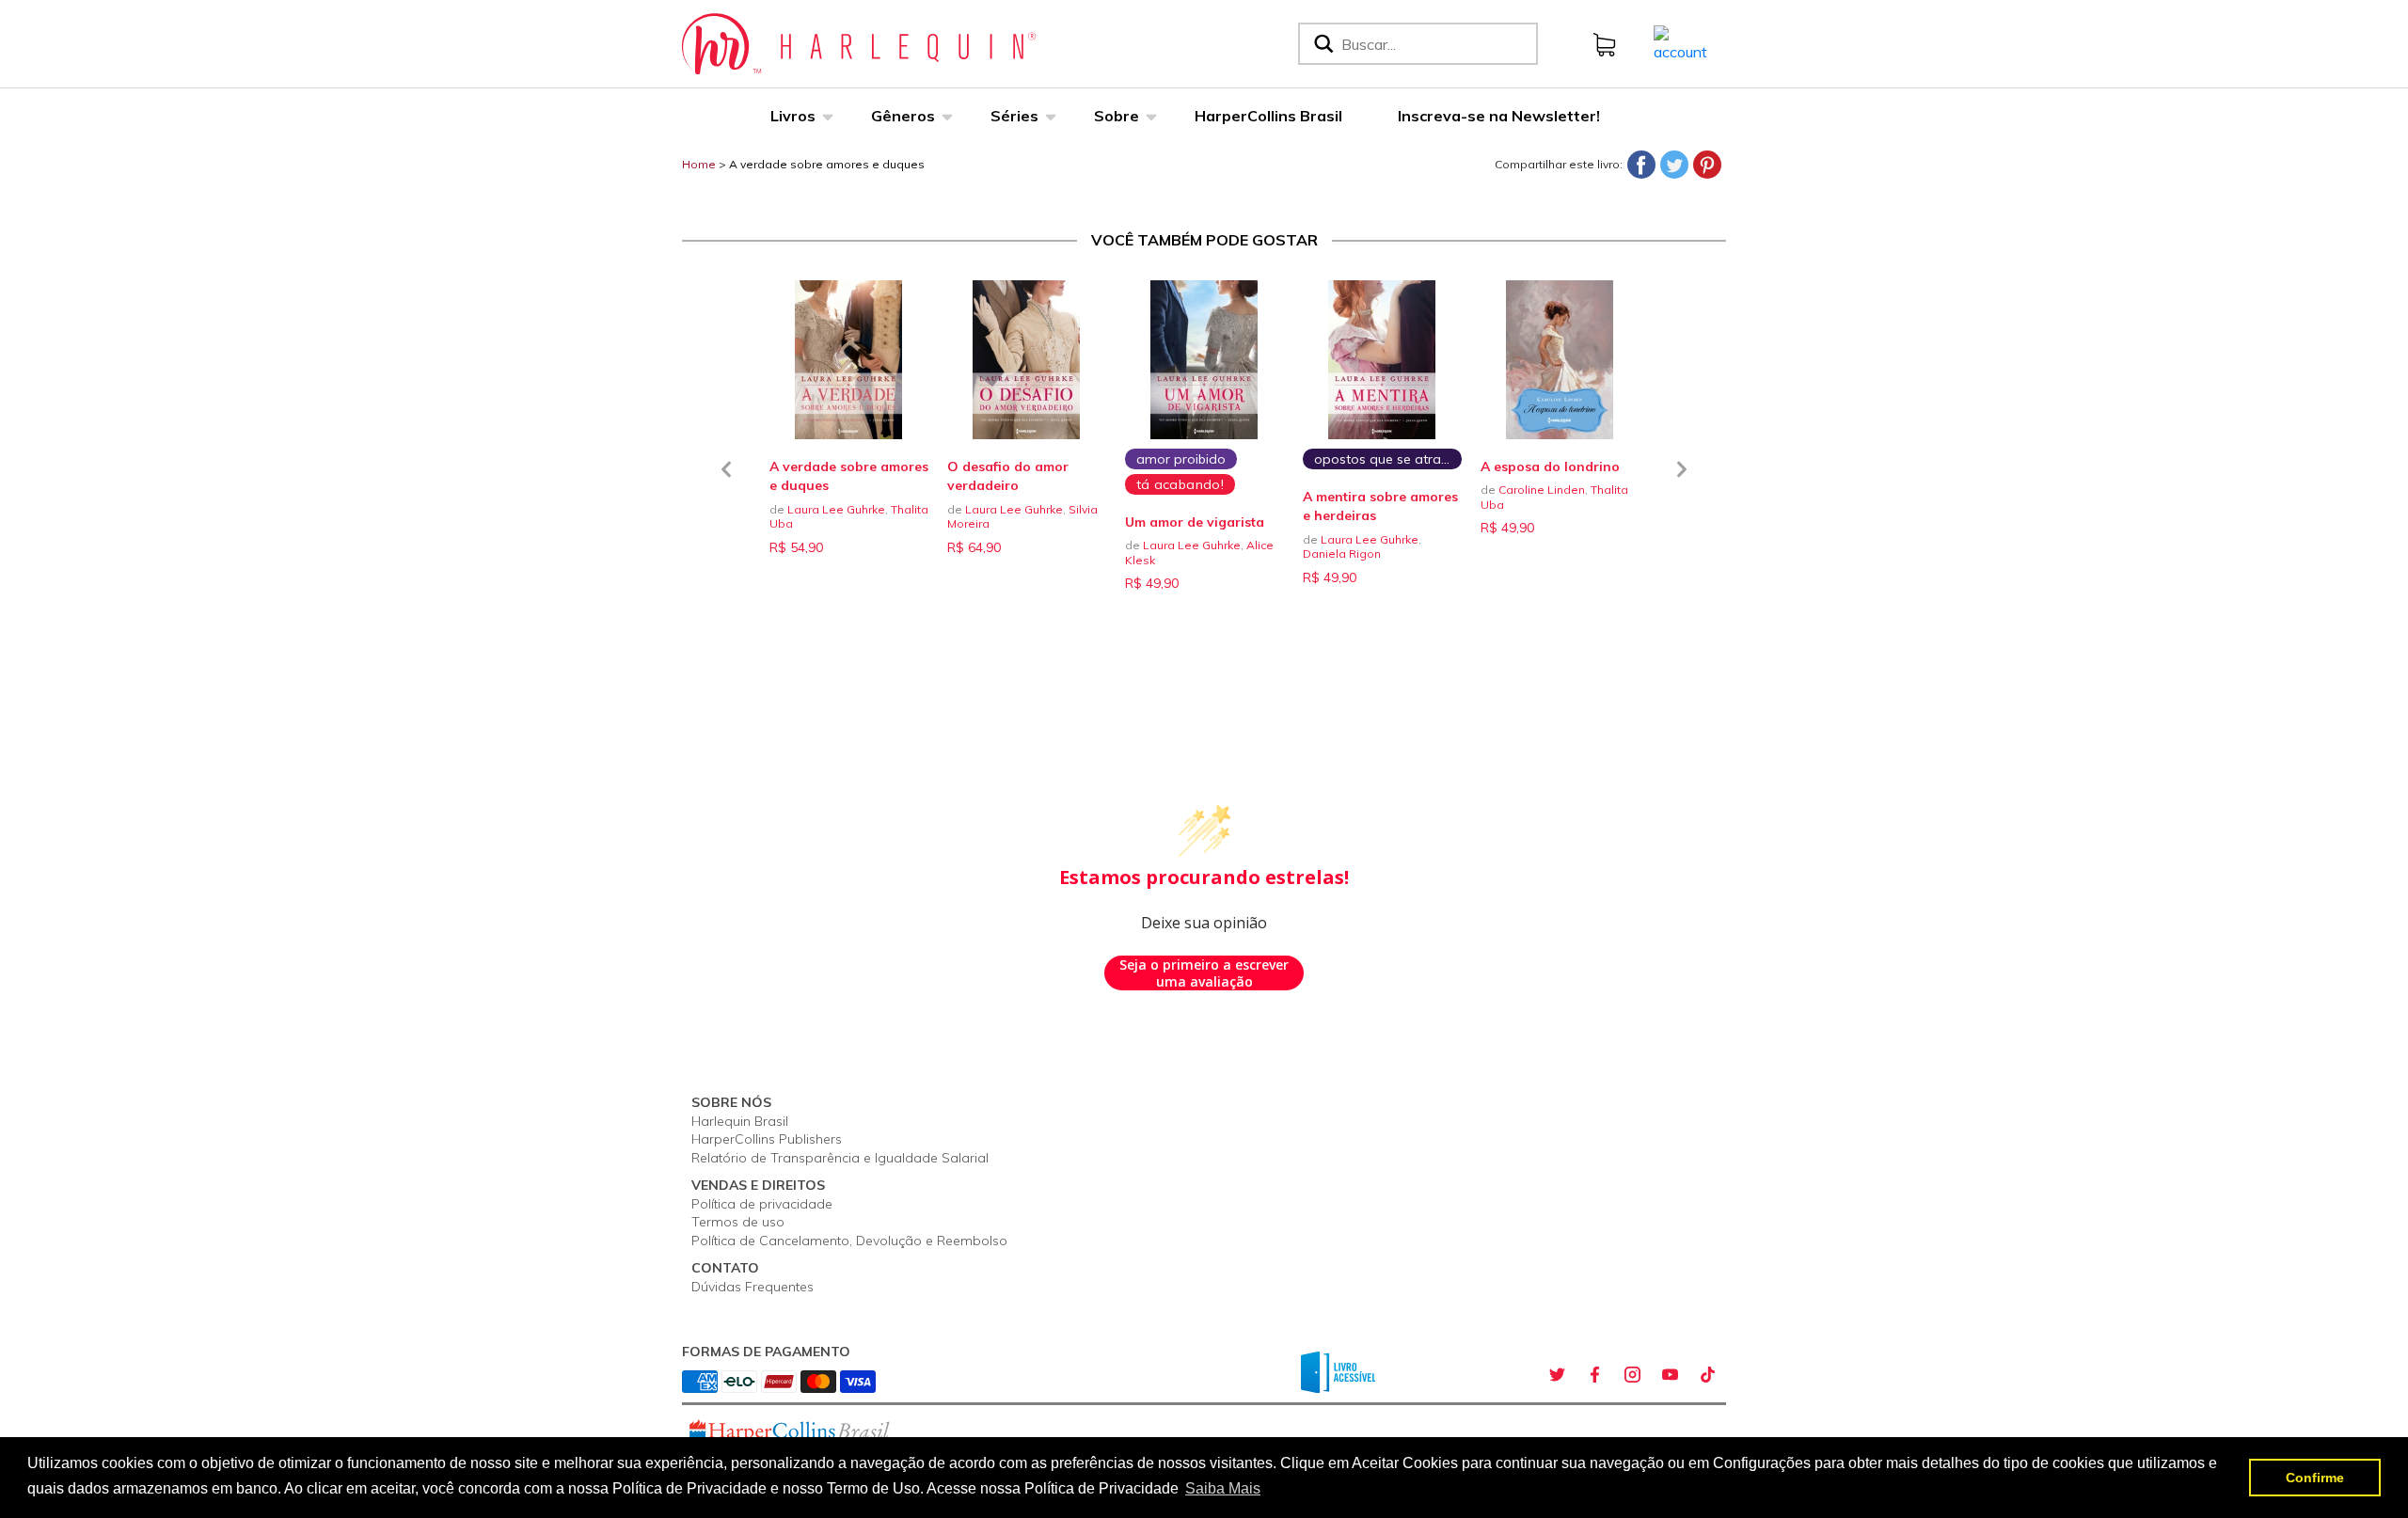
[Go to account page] (1680, 42)
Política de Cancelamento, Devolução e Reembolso (849, 1241)
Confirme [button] (2315, 1478)
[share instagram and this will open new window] (1632, 1374)
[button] (726, 481)
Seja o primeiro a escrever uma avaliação (1204, 973)
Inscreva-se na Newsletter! (1499, 116)
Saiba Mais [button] (1223, 1488)
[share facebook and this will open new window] (1594, 1374)
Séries (1014, 116)
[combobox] (1435, 44)
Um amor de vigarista (1195, 522)
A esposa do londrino (1550, 466)
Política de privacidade (762, 1204)
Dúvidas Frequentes (752, 1287)
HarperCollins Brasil (1268, 116)
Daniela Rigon (1342, 553)
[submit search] (1322, 44)
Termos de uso (738, 1222)
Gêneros (903, 116)
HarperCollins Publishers (767, 1139)
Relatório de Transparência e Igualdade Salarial (840, 1158)
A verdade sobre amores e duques (827, 164)
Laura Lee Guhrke (836, 509)
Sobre (1117, 116)
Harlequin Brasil (740, 1121)
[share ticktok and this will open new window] (1707, 1374)
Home (699, 164)
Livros (793, 116)
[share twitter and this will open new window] (1557, 1374)
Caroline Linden (1542, 490)
